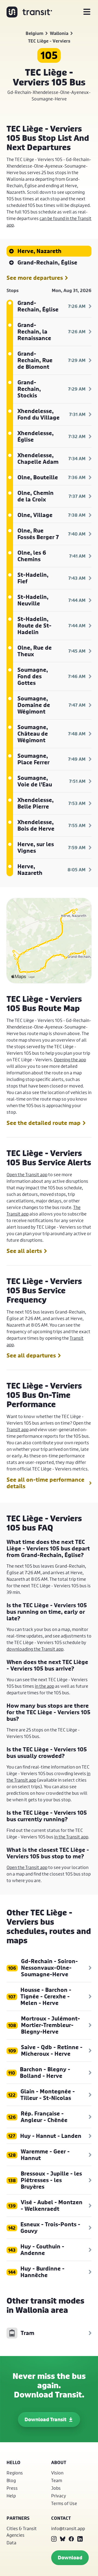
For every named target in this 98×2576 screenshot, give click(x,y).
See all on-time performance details (45, 1483)
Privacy (59, 2496)
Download (70, 2558)
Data (11, 2543)
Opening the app (70, 1060)
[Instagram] (54, 2539)
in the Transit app (71, 1837)
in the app (45, 1686)
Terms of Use (64, 2503)
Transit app (18, 1429)
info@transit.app (68, 2528)
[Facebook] (71, 2539)
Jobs (56, 2488)
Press (12, 2488)
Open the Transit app (27, 1174)
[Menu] (87, 12)
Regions (15, 2473)
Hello (13, 2462)
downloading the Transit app (35, 1649)
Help (11, 2496)
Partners (18, 2518)
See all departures (31, 1356)
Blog (11, 2480)
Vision (57, 2473)
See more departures (35, 278)
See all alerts (24, 1251)
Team (57, 2480)
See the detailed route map (44, 1123)
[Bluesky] (63, 2539)
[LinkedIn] (80, 2539)
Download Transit (45, 2419)
